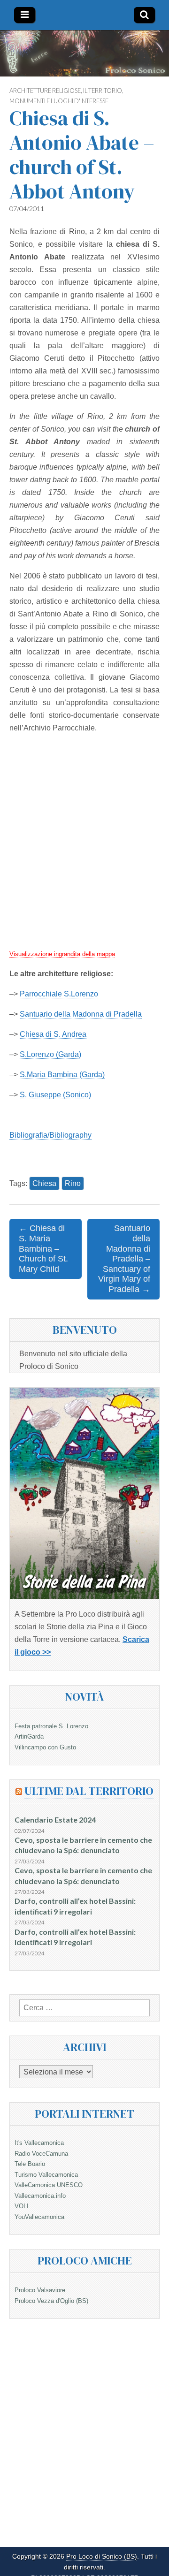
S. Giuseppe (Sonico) (55, 1095)
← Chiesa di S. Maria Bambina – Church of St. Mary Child (43, 1248)
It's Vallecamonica (39, 2143)
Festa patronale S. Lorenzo (51, 1726)
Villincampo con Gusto (45, 1747)
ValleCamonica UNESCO (49, 2185)
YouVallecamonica (39, 2217)
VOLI (22, 2206)
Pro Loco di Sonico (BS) (102, 2557)
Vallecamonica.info (40, 2196)
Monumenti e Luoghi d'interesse (59, 101)
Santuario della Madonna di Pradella (81, 1014)
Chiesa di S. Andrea (53, 1034)
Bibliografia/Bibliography (50, 1135)
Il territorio (103, 91)
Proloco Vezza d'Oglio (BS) (51, 2301)
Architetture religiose (45, 91)
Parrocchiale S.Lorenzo (59, 994)
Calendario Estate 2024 (55, 1820)
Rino (73, 1183)
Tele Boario (30, 2164)
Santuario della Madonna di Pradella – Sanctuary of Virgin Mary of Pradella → (124, 1259)
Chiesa (44, 1183)
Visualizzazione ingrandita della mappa (62, 954)
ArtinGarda (29, 1736)
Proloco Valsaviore (40, 2290)
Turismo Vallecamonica (46, 2175)
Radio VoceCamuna (41, 2154)
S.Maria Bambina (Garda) (62, 1075)
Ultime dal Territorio (89, 1791)
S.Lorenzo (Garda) (50, 1054)
